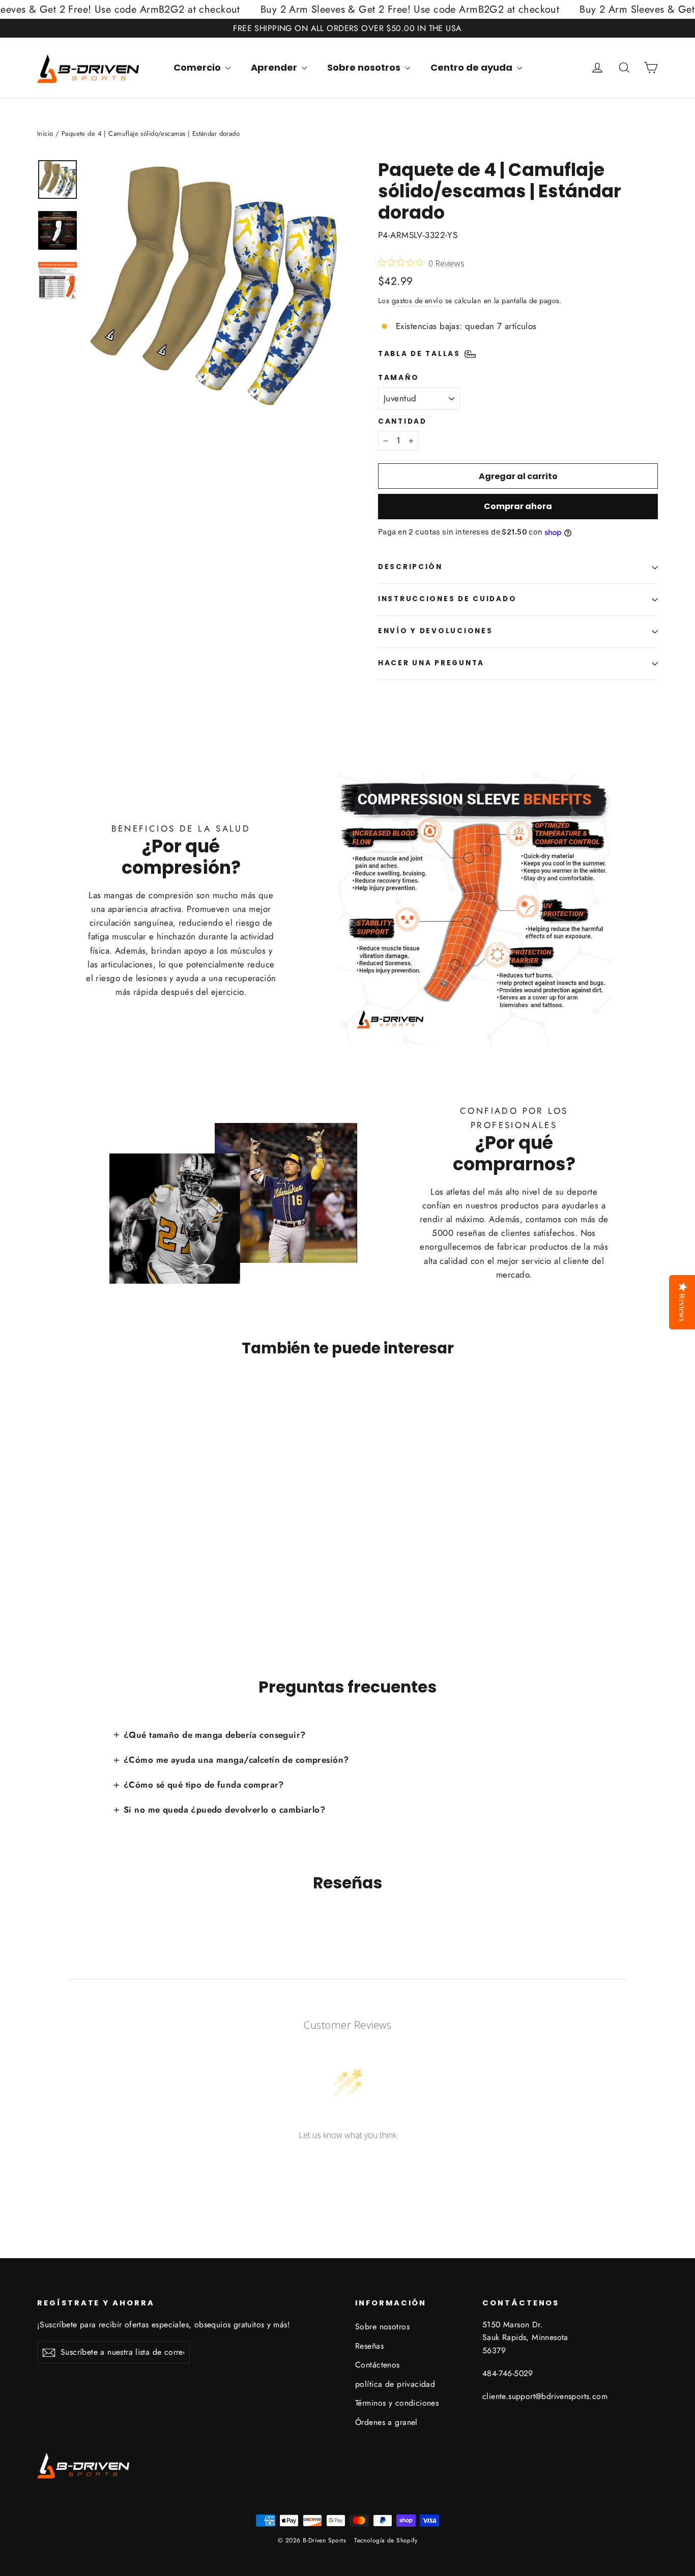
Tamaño (398, 378)
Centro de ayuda (472, 67)
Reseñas (369, 2346)
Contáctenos (378, 2365)
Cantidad (402, 422)
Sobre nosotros (365, 67)
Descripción (410, 567)
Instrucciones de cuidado (447, 599)
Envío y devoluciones (435, 631)
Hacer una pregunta (431, 663)
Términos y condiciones (397, 2403)
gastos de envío (417, 301)
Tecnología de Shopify (386, 2540)
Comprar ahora (518, 506)
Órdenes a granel (386, 2422)
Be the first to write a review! (347, 2162)
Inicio (45, 134)
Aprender (275, 67)
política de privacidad (395, 2384)
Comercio (198, 67)
